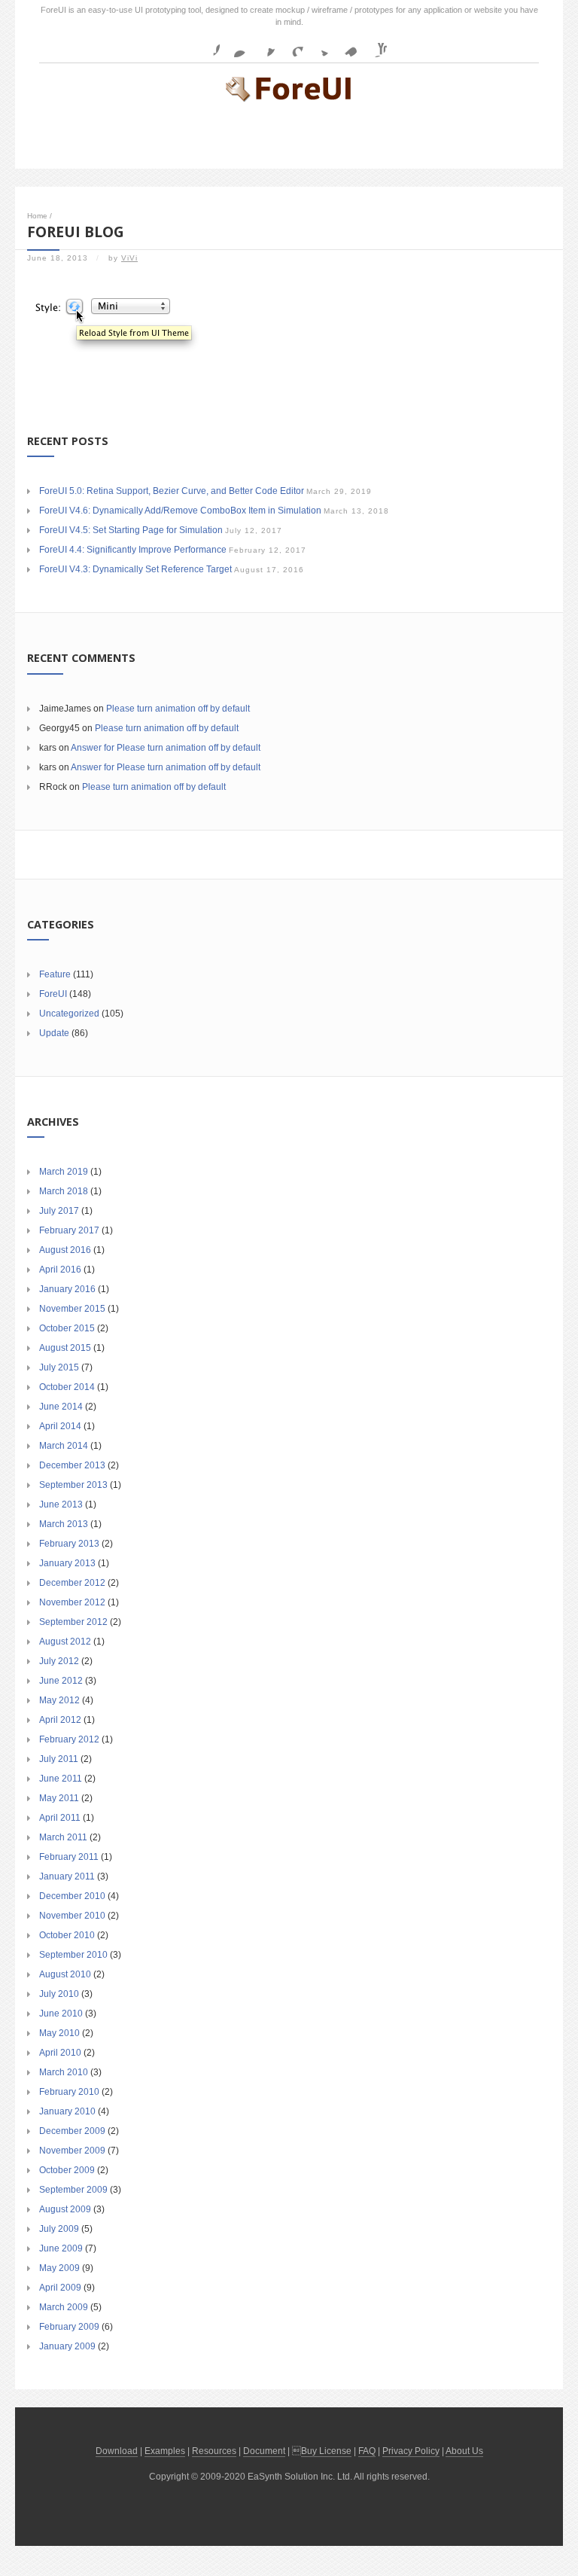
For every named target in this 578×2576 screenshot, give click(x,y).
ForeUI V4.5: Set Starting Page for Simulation (131, 530)
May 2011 (59, 1798)
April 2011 (60, 1818)
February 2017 (69, 1230)
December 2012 (72, 1583)
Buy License (326, 2451)
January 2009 (67, 2346)
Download (117, 2451)
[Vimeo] (347, 45)
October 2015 (67, 1328)
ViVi (129, 258)
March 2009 (64, 2307)
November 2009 (72, 2151)
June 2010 (61, 2014)
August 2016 (65, 1250)
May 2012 (59, 1700)
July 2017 (59, 1211)
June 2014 (61, 1407)
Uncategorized (69, 1014)
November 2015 (72, 1309)
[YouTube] (375, 45)
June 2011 (61, 1779)
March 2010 (64, 2072)
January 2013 (67, 1563)
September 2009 (73, 2190)
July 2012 (59, 1661)
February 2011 (69, 1857)
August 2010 (65, 1974)
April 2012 (60, 1720)
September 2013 (73, 1485)
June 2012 (61, 1681)
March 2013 (64, 1524)
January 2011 (67, 1876)
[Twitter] (319, 45)
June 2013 (61, 1504)
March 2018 (64, 1191)
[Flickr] (236, 45)
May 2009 (59, 2268)
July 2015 (59, 1367)
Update (54, 1033)
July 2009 (59, 2229)
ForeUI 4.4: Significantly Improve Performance (133, 550)
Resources (214, 2451)
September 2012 (73, 1622)
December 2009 (72, 2131)
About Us (464, 2451)
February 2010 (69, 2092)
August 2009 (65, 2209)
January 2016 (67, 1289)
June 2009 (61, 2248)
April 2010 (60, 2053)
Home (37, 216)
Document (264, 2451)
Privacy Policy (411, 2451)
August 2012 (65, 1642)
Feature (55, 974)
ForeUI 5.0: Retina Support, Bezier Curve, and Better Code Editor (172, 491)
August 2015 (65, 1348)
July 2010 (59, 1994)
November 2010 (72, 1916)
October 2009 (67, 2170)
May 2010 (59, 2033)
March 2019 (64, 1172)
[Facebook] (208, 45)
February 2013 (69, 1544)
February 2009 (69, 2327)
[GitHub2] (263, 45)
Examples (165, 2451)
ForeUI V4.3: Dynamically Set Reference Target (135, 569)
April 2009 (60, 2288)
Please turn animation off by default (178, 709)
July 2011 (59, 1759)
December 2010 (72, 1896)
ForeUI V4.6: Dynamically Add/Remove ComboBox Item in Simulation (180, 511)
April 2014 (60, 1426)
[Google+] (291, 45)
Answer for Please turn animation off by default (166, 748)
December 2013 (72, 1465)
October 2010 (67, 1935)
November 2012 (72, 1602)
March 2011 (63, 1837)
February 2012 (69, 1739)
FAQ (367, 2451)
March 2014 (64, 1446)
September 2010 (73, 1955)
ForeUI (53, 994)
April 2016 (60, 1270)
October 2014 (67, 1387)
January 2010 (67, 2111)
